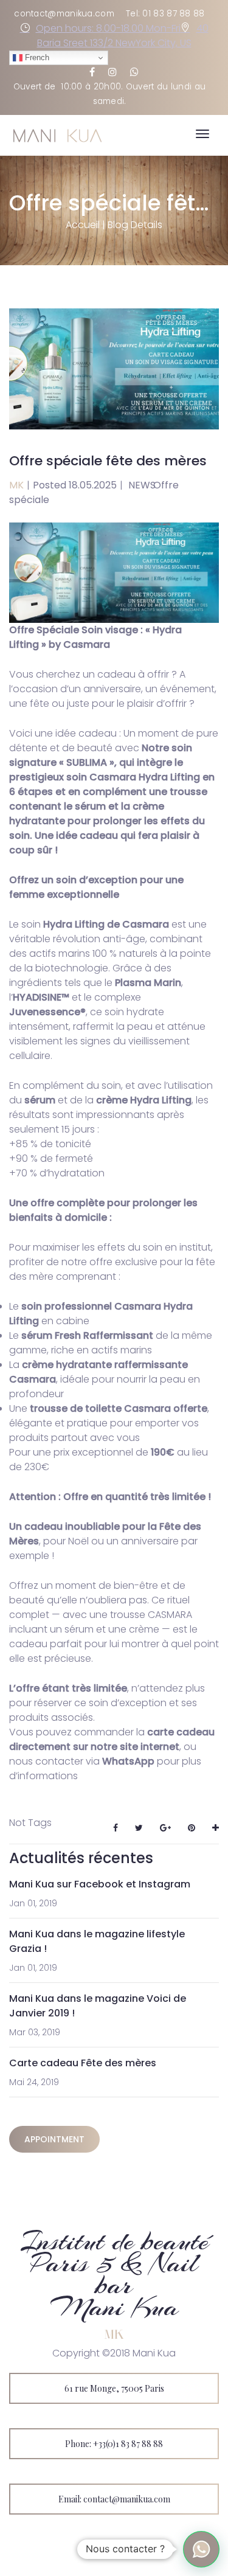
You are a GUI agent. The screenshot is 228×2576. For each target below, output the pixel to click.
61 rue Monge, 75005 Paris (114, 2388)
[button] (201, 2549)
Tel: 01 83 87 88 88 (165, 14)
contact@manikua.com (64, 14)
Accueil (83, 225)
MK (16, 485)
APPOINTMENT (54, 2139)
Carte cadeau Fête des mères (83, 2063)
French (36, 57)
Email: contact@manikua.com (114, 2499)
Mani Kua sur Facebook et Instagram (100, 1884)
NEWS (142, 485)
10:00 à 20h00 (91, 87)
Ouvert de (37, 87)
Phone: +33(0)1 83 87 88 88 (114, 2444)
